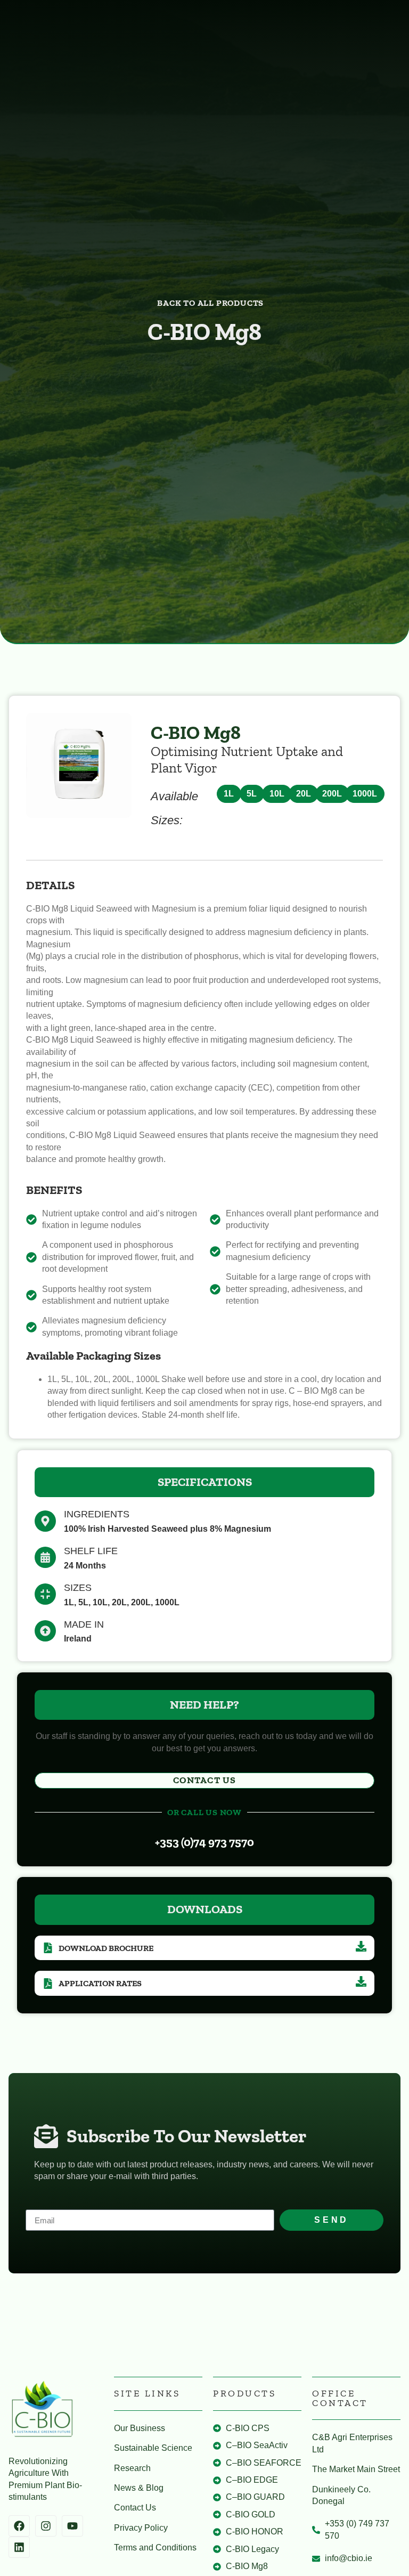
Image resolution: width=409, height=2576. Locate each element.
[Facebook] (19, 2526)
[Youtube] (72, 2526)
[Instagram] (46, 2526)
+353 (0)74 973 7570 (204, 1842)
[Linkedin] (19, 2547)
